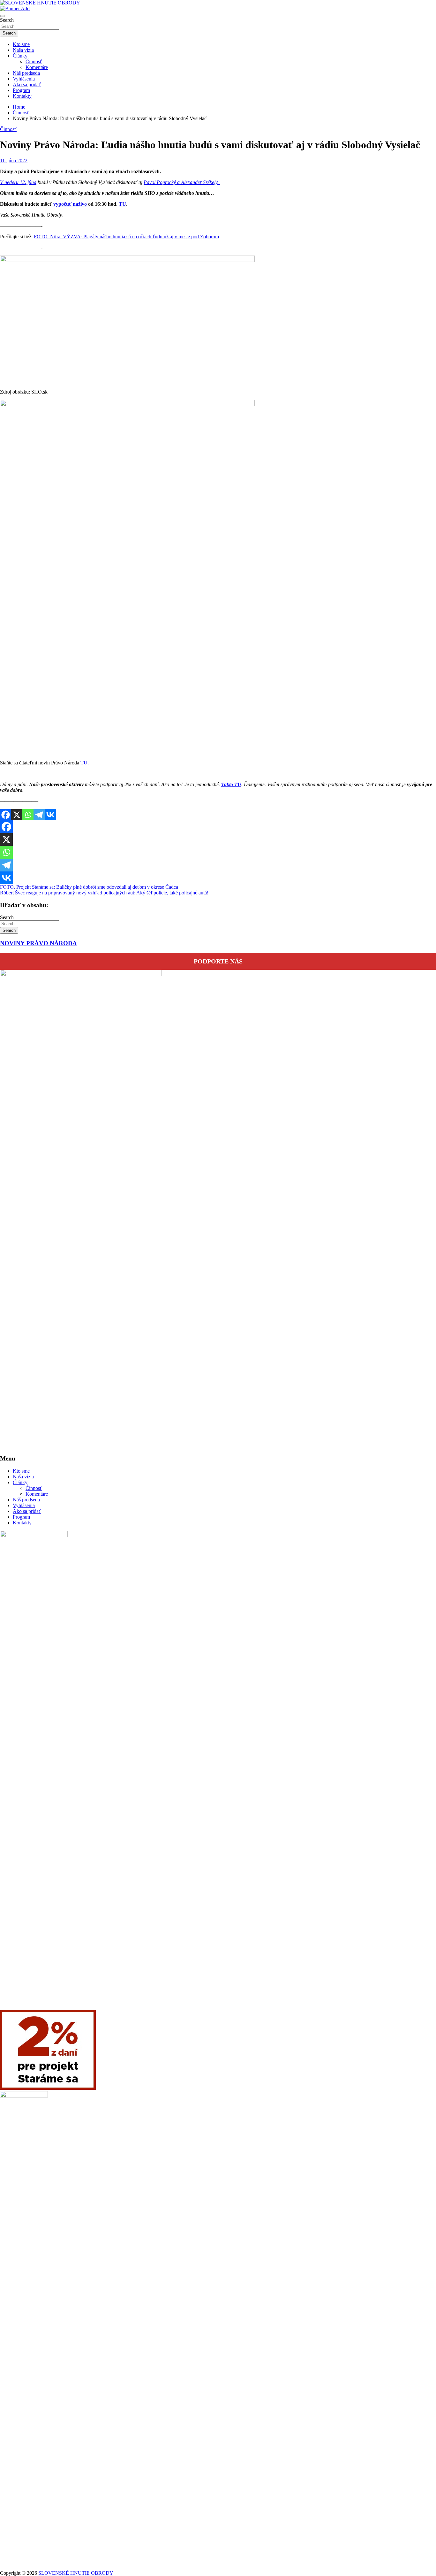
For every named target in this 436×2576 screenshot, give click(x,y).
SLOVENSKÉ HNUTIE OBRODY (76, 2573)
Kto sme (21, 44)
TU (122, 204)
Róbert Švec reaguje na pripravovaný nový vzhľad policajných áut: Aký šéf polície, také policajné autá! (104, 893)
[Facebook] (6, 815)
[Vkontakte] (50, 815)
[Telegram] (39, 815)
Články (20, 56)
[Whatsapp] (28, 815)
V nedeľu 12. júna (18, 182)
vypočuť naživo (70, 204)
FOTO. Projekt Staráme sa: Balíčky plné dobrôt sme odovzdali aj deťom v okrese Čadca (89, 887)
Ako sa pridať (27, 84)
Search (7, 20)
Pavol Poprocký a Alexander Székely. (182, 182)
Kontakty (22, 96)
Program (21, 90)
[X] (17, 815)
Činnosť (34, 61)
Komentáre (37, 67)
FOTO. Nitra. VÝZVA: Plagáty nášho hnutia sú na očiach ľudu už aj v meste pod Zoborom (126, 237)
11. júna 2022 (14, 161)
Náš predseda (26, 73)
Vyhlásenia (24, 79)
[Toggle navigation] (3, 16)
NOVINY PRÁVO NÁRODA (38, 943)
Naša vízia (23, 50)
